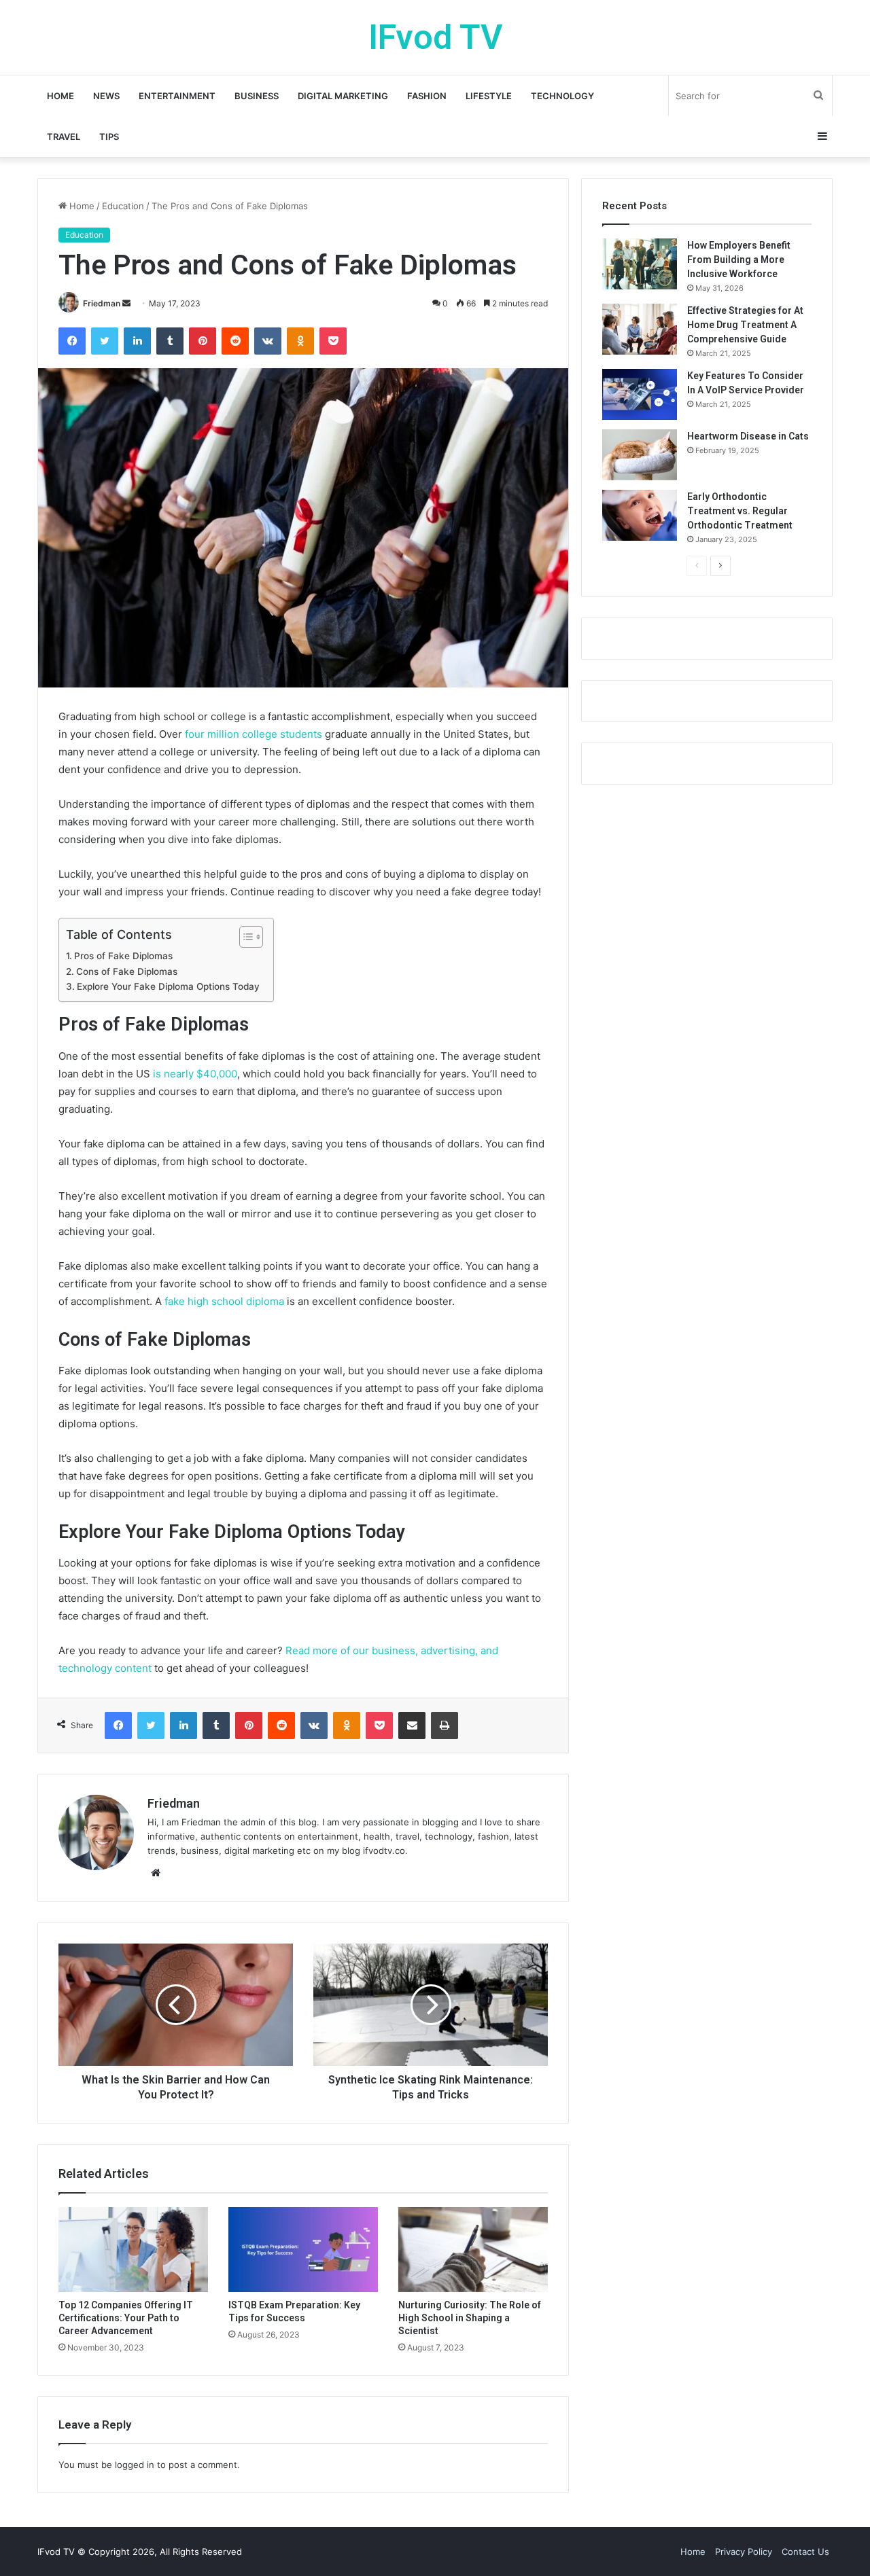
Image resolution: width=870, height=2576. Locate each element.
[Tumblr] (170, 341)
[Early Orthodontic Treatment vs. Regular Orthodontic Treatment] (640, 515)
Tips (109, 137)
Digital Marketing (343, 96)
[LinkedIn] (137, 341)
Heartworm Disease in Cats (748, 436)
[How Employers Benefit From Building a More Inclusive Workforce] (640, 264)
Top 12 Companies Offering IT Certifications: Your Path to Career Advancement (126, 2318)
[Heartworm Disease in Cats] (640, 455)
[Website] (156, 1873)
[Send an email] (126, 303)
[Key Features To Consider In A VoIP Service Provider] (640, 394)
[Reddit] (235, 341)
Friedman (102, 303)
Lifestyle (489, 96)
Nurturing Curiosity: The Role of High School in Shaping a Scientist (470, 2318)
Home (60, 96)
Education (123, 206)
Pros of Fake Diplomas (123, 956)
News (106, 96)
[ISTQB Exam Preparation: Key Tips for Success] (303, 2249)
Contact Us (805, 2552)
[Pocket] (333, 341)
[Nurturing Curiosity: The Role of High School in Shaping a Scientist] (473, 2249)
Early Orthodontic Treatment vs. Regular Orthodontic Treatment (740, 511)
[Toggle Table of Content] (244, 937)
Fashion (427, 96)
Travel (64, 137)
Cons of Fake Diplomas (127, 971)
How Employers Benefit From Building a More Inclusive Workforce (739, 260)
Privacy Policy (744, 2552)
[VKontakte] (268, 341)
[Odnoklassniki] (300, 341)
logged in (135, 2465)
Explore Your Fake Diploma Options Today (168, 986)
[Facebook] (72, 341)
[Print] (445, 1725)
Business (257, 96)
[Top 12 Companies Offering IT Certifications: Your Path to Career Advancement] (133, 2249)
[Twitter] (105, 341)
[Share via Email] (412, 1725)
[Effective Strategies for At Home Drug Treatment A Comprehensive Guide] (640, 329)
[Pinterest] (203, 341)
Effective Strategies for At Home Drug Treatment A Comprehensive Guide (745, 325)
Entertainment (177, 96)
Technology (562, 96)
